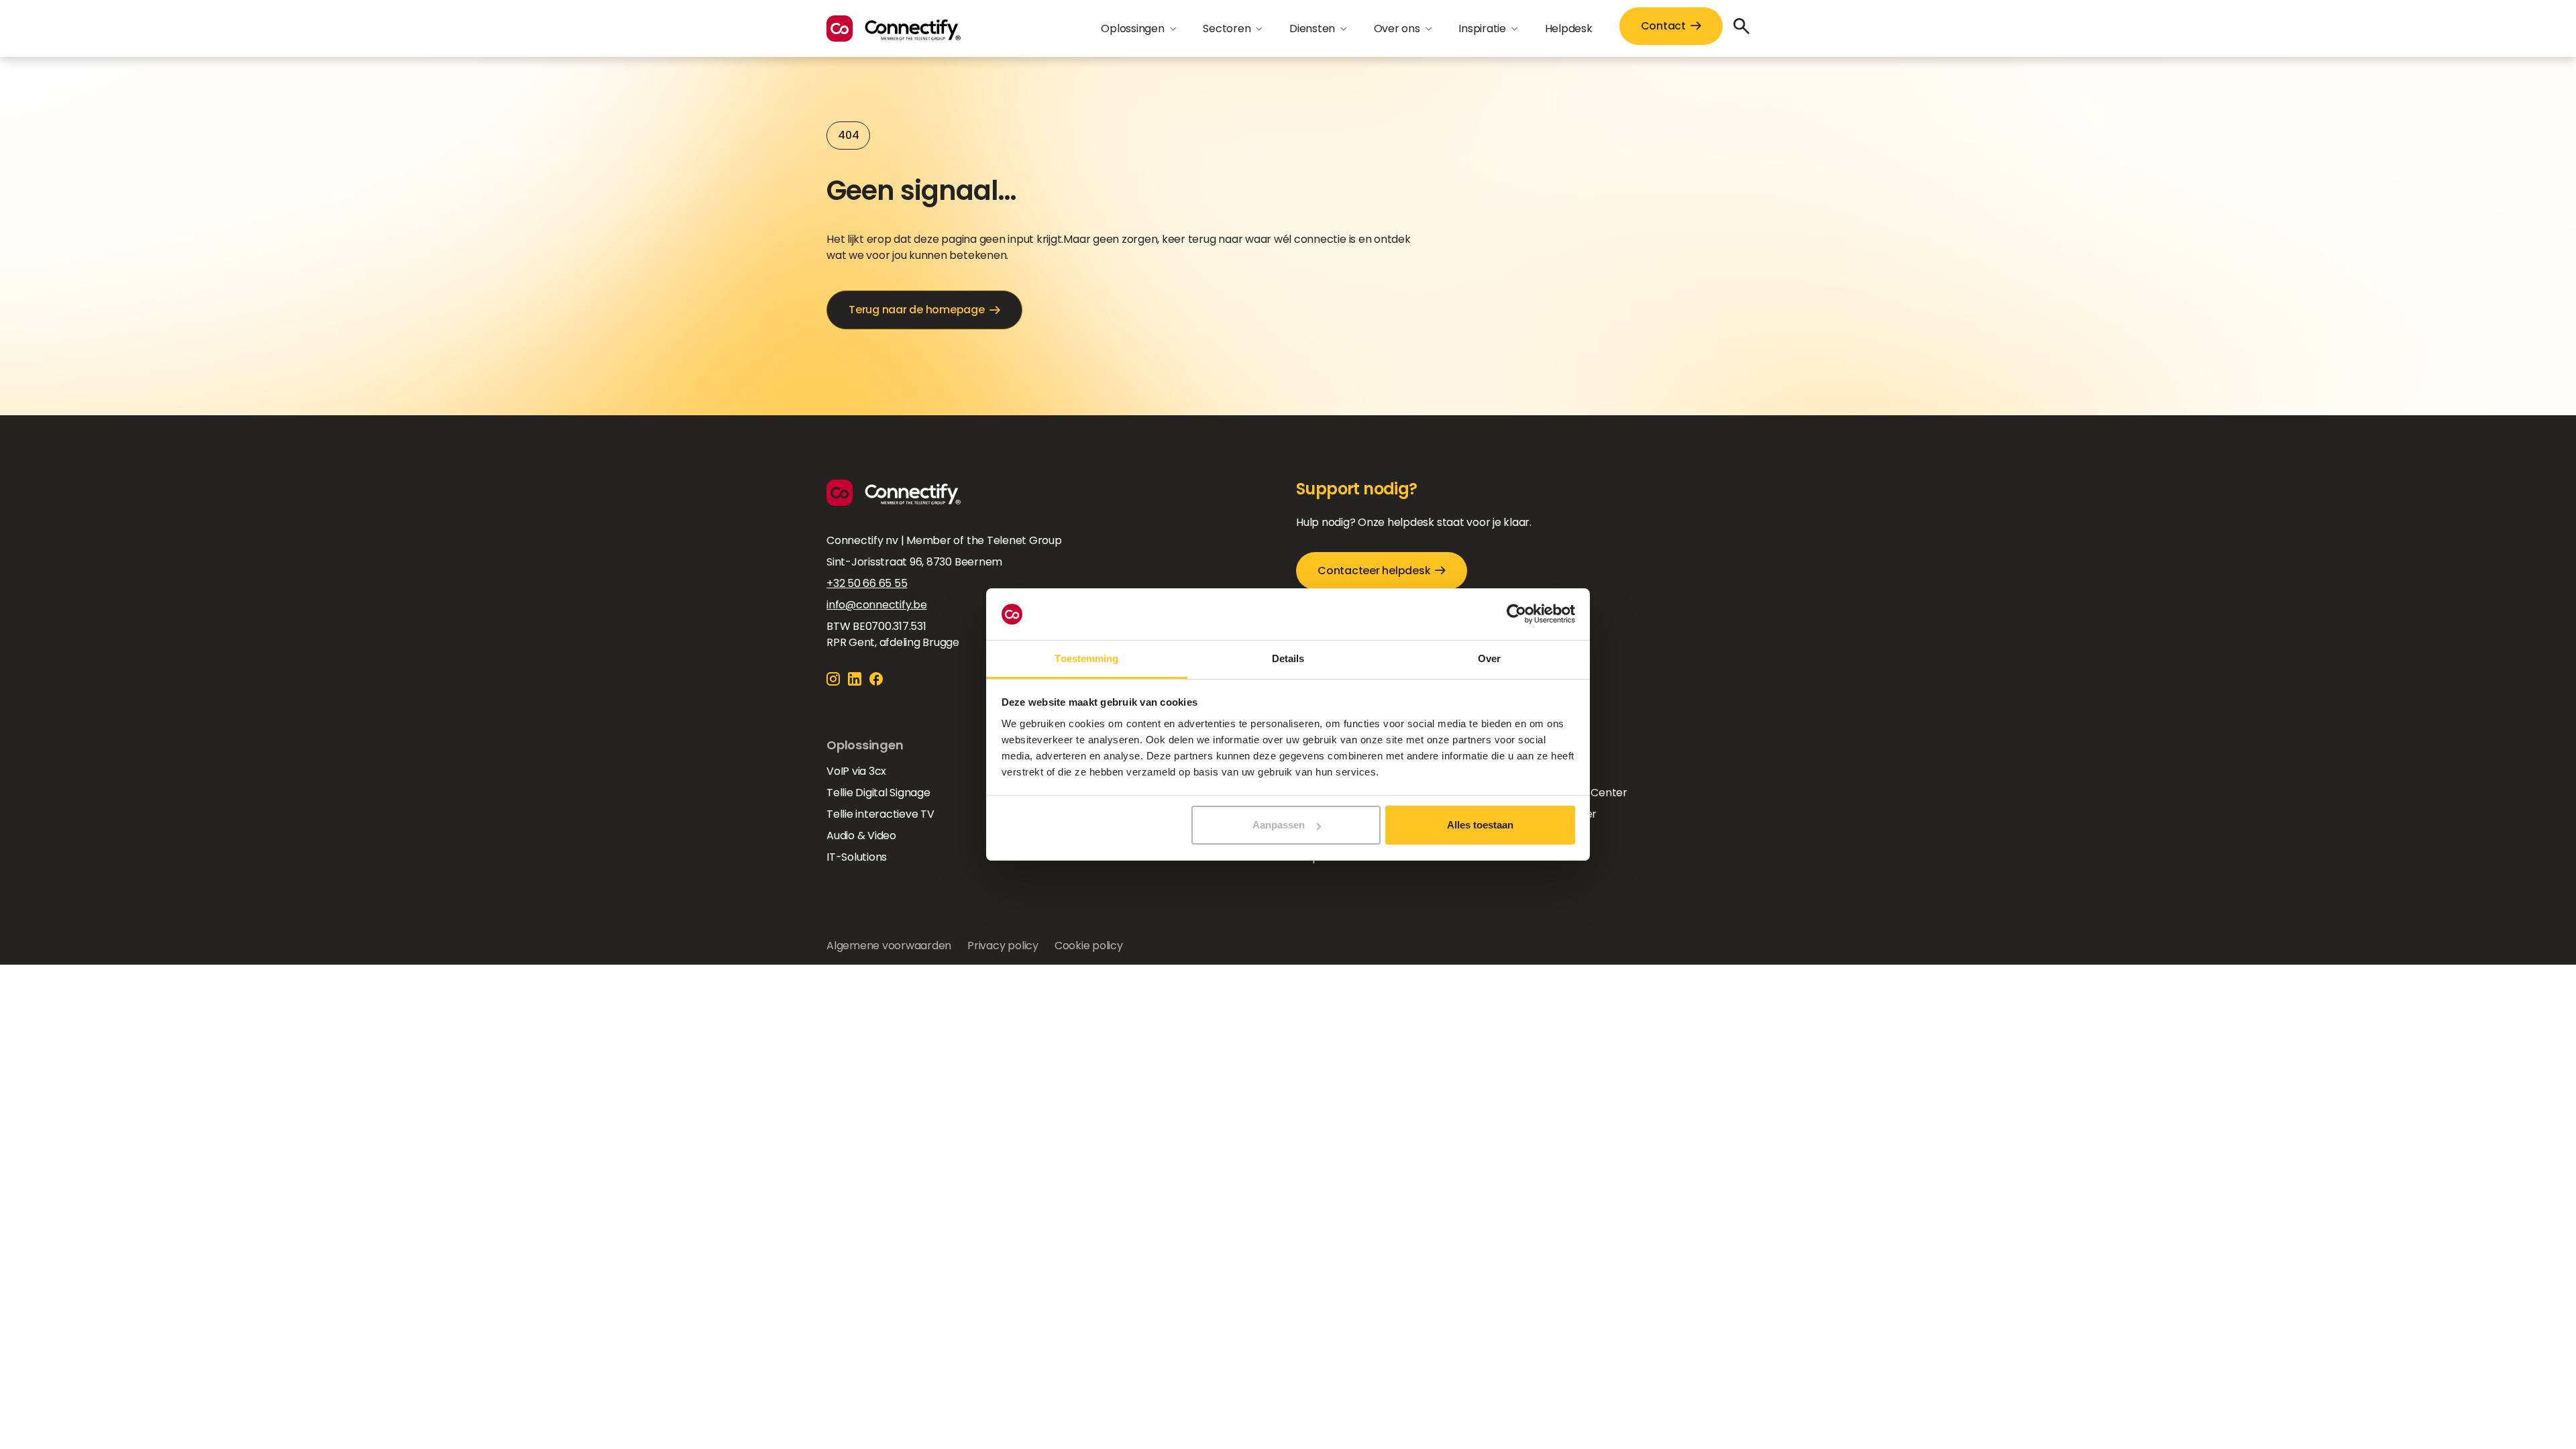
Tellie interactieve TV (880, 814)
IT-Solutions (857, 857)
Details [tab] (1288, 658)
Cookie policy (1089, 946)
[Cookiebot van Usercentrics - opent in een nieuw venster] (1516, 614)
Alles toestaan (1480, 825)
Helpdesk (1569, 29)
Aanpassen (1279, 825)
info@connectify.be (877, 605)
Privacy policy (1003, 946)
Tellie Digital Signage (878, 793)
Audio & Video (861, 836)
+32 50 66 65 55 (867, 583)
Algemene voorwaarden (889, 946)
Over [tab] (1489, 658)
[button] (1138, 29)
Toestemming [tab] (1086, 658)
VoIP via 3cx (856, 771)
